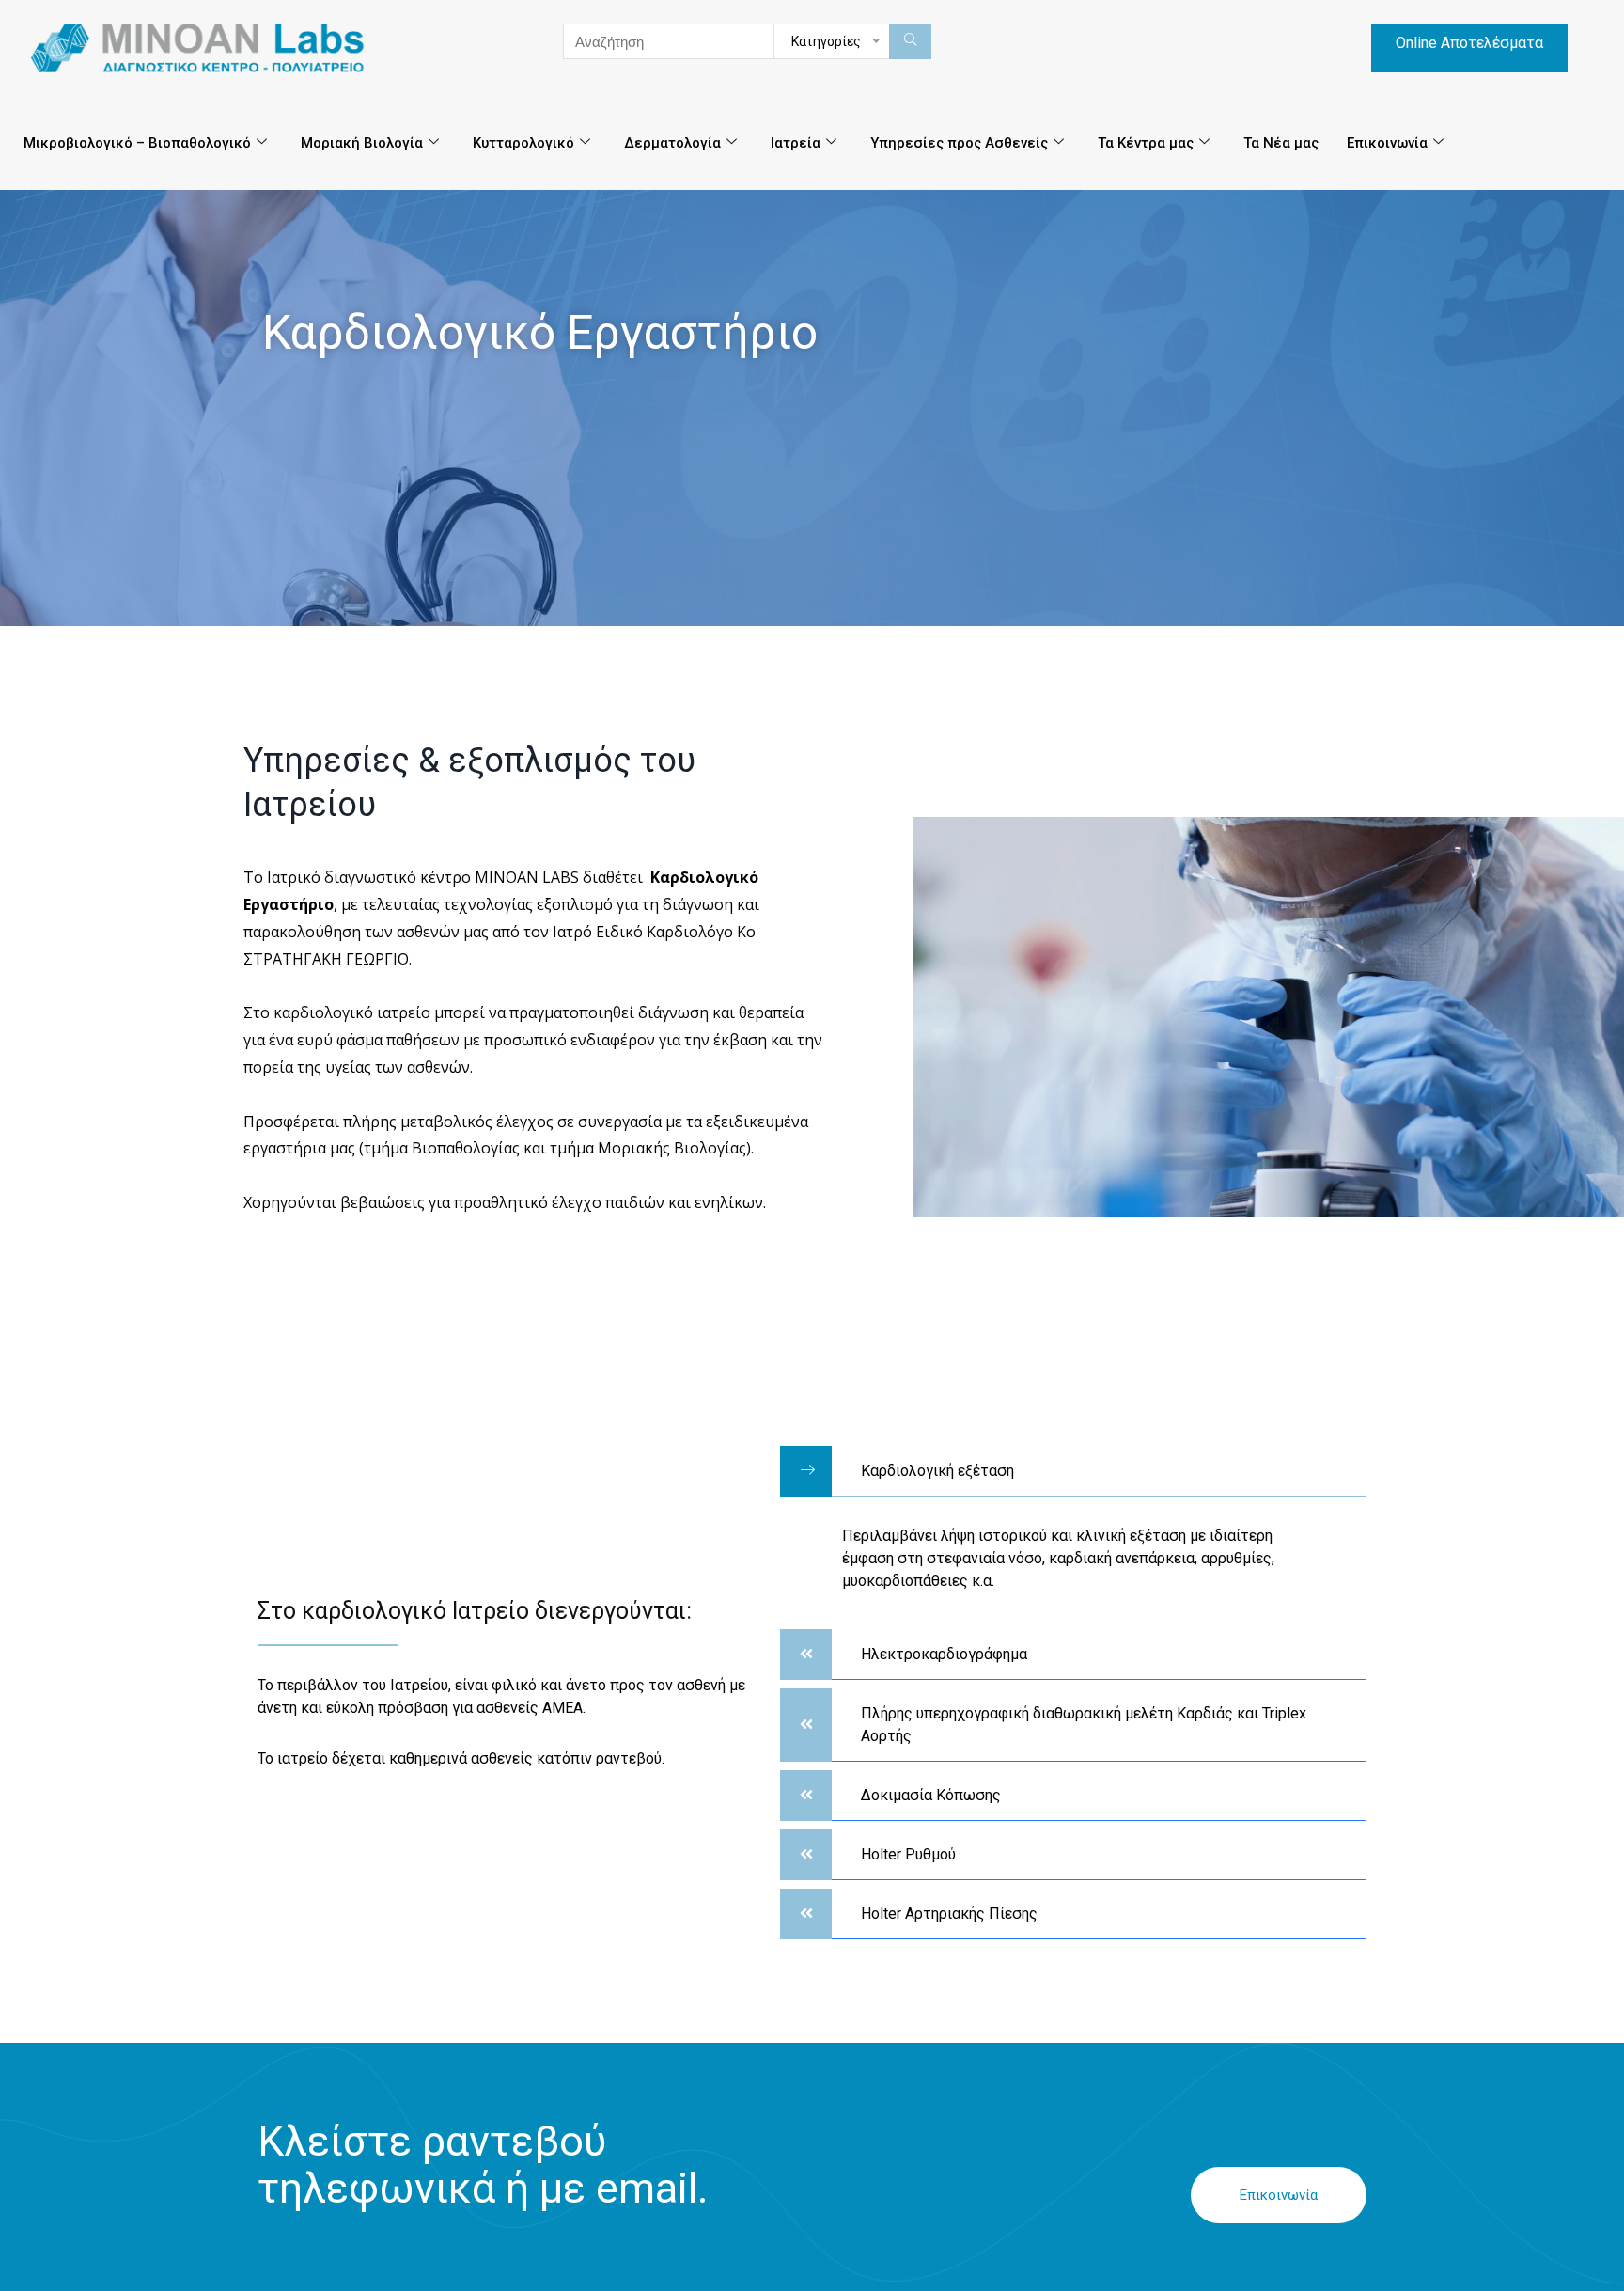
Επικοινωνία (1387, 143)
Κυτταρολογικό (523, 143)
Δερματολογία (672, 143)
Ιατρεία (796, 143)
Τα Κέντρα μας (1146, 143)
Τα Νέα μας (1281, 143)
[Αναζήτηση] (910, 41)
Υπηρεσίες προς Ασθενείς (959, 143)
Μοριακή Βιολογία (362, 143)
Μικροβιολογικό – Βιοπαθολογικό (137, 143)
